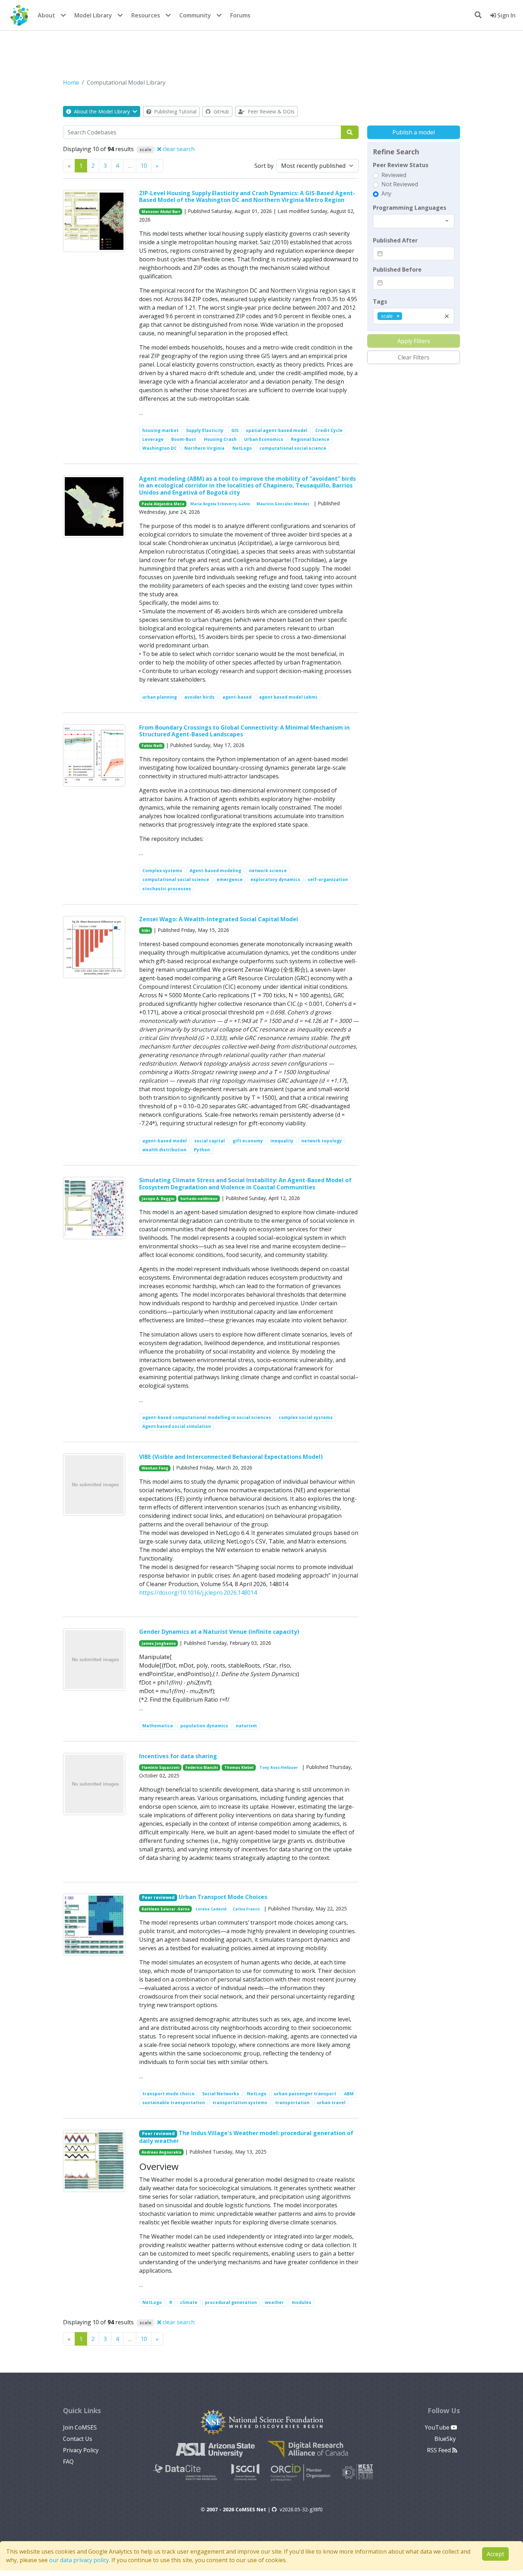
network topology (322, 1141)
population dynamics (204, 1726)
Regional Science (310, 439)
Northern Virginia (204, 448)
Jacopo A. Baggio (158, 1199)
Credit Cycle (329, 430)
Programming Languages (410, 208)
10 (144, 166)
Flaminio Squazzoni (160, 1767)
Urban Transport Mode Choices (223, 1897)
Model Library (93, 15)
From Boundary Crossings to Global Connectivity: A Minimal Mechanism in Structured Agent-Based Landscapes (244, 731)
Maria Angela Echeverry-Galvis (220, 504)
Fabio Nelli (152, 746)
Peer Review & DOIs (270, 111)
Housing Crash (220, 439)
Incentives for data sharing (178, 1756)
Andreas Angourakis (162, 2152)
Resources (146, 15)
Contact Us (78, 2439)
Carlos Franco (246, 1909)
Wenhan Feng (155, 1468)
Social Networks (221, 2094)
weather (274, 2302)
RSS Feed (440, 2450)
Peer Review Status (401, 165)
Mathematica (158, 1726)
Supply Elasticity (205, 430)
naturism (246, 1726)
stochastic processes (167, 889)
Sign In (506, 15)
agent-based (237, 697)
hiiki (146, 930)
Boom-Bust (184, 439)
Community (195, 15)
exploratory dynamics (275, 879)
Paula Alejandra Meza (163, 504)
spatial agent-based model (277, 430)
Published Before (397, 270)
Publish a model (414, 132)
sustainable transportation (174, 2103)
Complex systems (162, 871)
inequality (282, 1141)
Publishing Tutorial (175, 111)
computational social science (293, 448)
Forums (240, 15)
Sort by (264, 166)
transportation (292, 2103)
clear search (178, 149)
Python (202, 1150)
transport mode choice (168, 2094)
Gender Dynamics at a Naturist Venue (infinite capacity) (219, 1632)
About (46, 15)
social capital (210, 1141)
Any (386, 193)
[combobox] (414, 221)
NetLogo (242, 448)
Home (71, 82)
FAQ (68, 2462)
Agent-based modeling (215, 871)
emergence (230, 879)
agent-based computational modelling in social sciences (207, 1417)
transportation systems (240, 2103)
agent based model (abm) (288, 697)
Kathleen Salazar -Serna (166, 1909)
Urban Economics (264, 439)
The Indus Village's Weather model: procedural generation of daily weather (246, 2137)
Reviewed (394, 175)
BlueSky (446, 2439)
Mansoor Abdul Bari (161, 212)
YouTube (438, 2427)
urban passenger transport (305, 2094)
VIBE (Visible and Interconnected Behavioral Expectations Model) (231, 1457)
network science (268, 871)
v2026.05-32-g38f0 (301, 2509)
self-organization (328, 879)
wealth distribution (164, 1150)
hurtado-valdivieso (199, 1199)
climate (189, 2302)
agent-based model (165, 1141)
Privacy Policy (81, 2450)
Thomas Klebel (239, 1767)
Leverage (153, 439)
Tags (380, 302)
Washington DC (160, 448)
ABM (349, 2094)
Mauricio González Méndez (283, 504)
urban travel (331, 2103)
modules (302, 2302)
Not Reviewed (400, 184)
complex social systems (306, 1417)
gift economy (248, 1141)
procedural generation (231, 2302)
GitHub (221, 111)
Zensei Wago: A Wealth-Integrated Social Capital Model (219, 919)
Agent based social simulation (177, 1426)
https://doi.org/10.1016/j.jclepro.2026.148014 (198, 1593)
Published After (395, 240)
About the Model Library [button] (102, 111)
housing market (160, 430)
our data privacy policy (79, 2560)
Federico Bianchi (202, 1767)
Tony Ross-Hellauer (279, 1767)
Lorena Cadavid (211, 1909)
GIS (235, 430)
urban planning (160, 697)
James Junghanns (159, 1643)
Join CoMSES (80, 2427)
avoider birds (199, 697)
